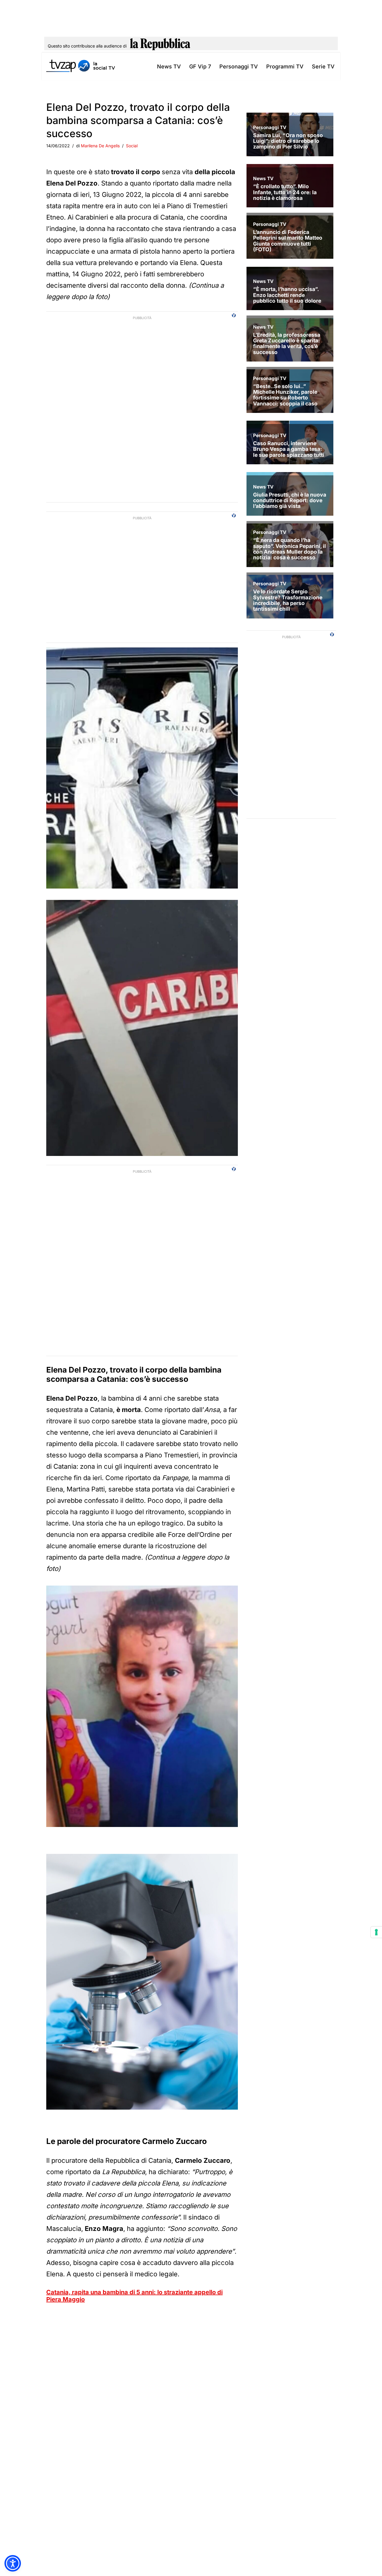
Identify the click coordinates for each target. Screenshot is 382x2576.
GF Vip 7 (200, 66)
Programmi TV (285, 66)
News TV (169, 66)
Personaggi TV (239, 66)
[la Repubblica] (160, 46)
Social (132, 146)
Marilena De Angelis (100, 146)
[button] (13, 2563)
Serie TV (323, 66)
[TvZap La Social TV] (81, 66)
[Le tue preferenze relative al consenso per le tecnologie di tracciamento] (376, 1932)
